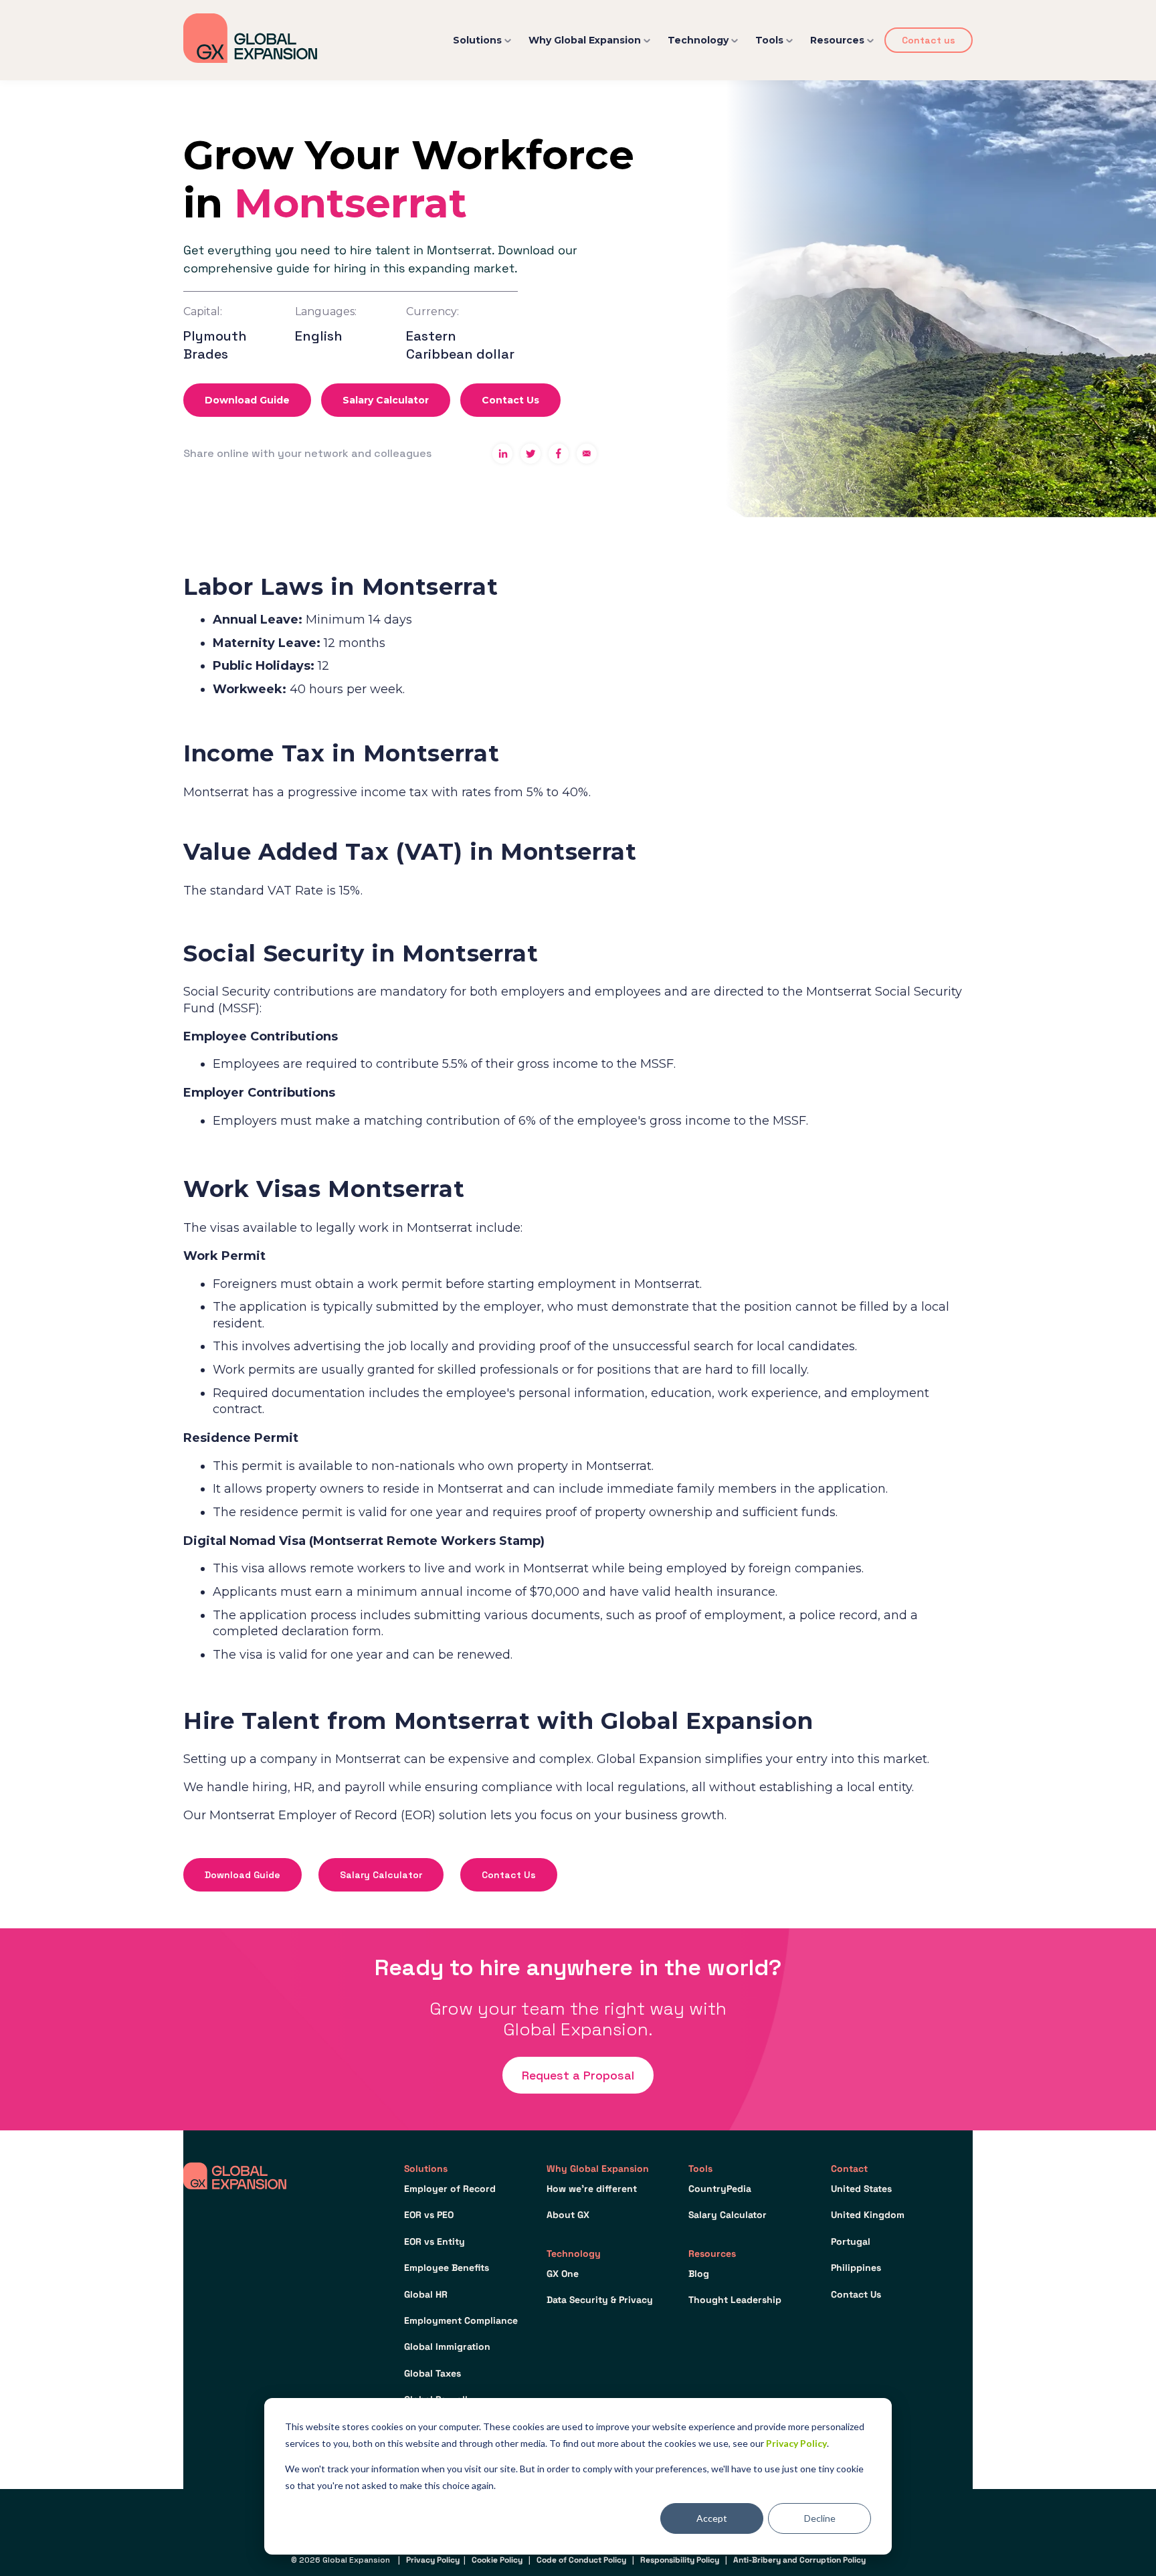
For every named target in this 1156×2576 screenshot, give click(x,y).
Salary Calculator (386, 400)
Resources (837, 40)
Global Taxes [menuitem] (432, 2373)
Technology (698, 40)
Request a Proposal (578, 2075)
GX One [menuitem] (563, 2274)
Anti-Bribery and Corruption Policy (799, 2560)
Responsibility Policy (680, 2560)
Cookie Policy (497, 2560)
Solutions (477, 40)
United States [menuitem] (861, 2189)
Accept (712, 2518)
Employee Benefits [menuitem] (447, 2268)
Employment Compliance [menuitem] (461, 2320)
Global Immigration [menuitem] (447, 2347)
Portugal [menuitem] (851, 2241)
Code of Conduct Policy (581, 2560)
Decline (820, 2518)
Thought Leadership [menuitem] (735, 2300)
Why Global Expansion (585, 40)
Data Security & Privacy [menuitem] (600, 2300)
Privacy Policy (796, 2443)
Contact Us (510, 400)
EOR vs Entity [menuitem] (435, 2241)
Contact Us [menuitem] (856, 2294)
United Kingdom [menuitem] (868, 2215)
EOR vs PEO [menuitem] (429, 2215)
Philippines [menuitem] (856, 2268)
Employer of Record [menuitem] (450, 2189)
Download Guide (247, 400)
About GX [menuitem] (568, 2215)
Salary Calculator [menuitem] (728, 2215)
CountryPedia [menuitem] (720, 2189)
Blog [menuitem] (699, 2274)
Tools (769, 40)
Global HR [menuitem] (426, 2294)
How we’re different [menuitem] (592, 2189)
